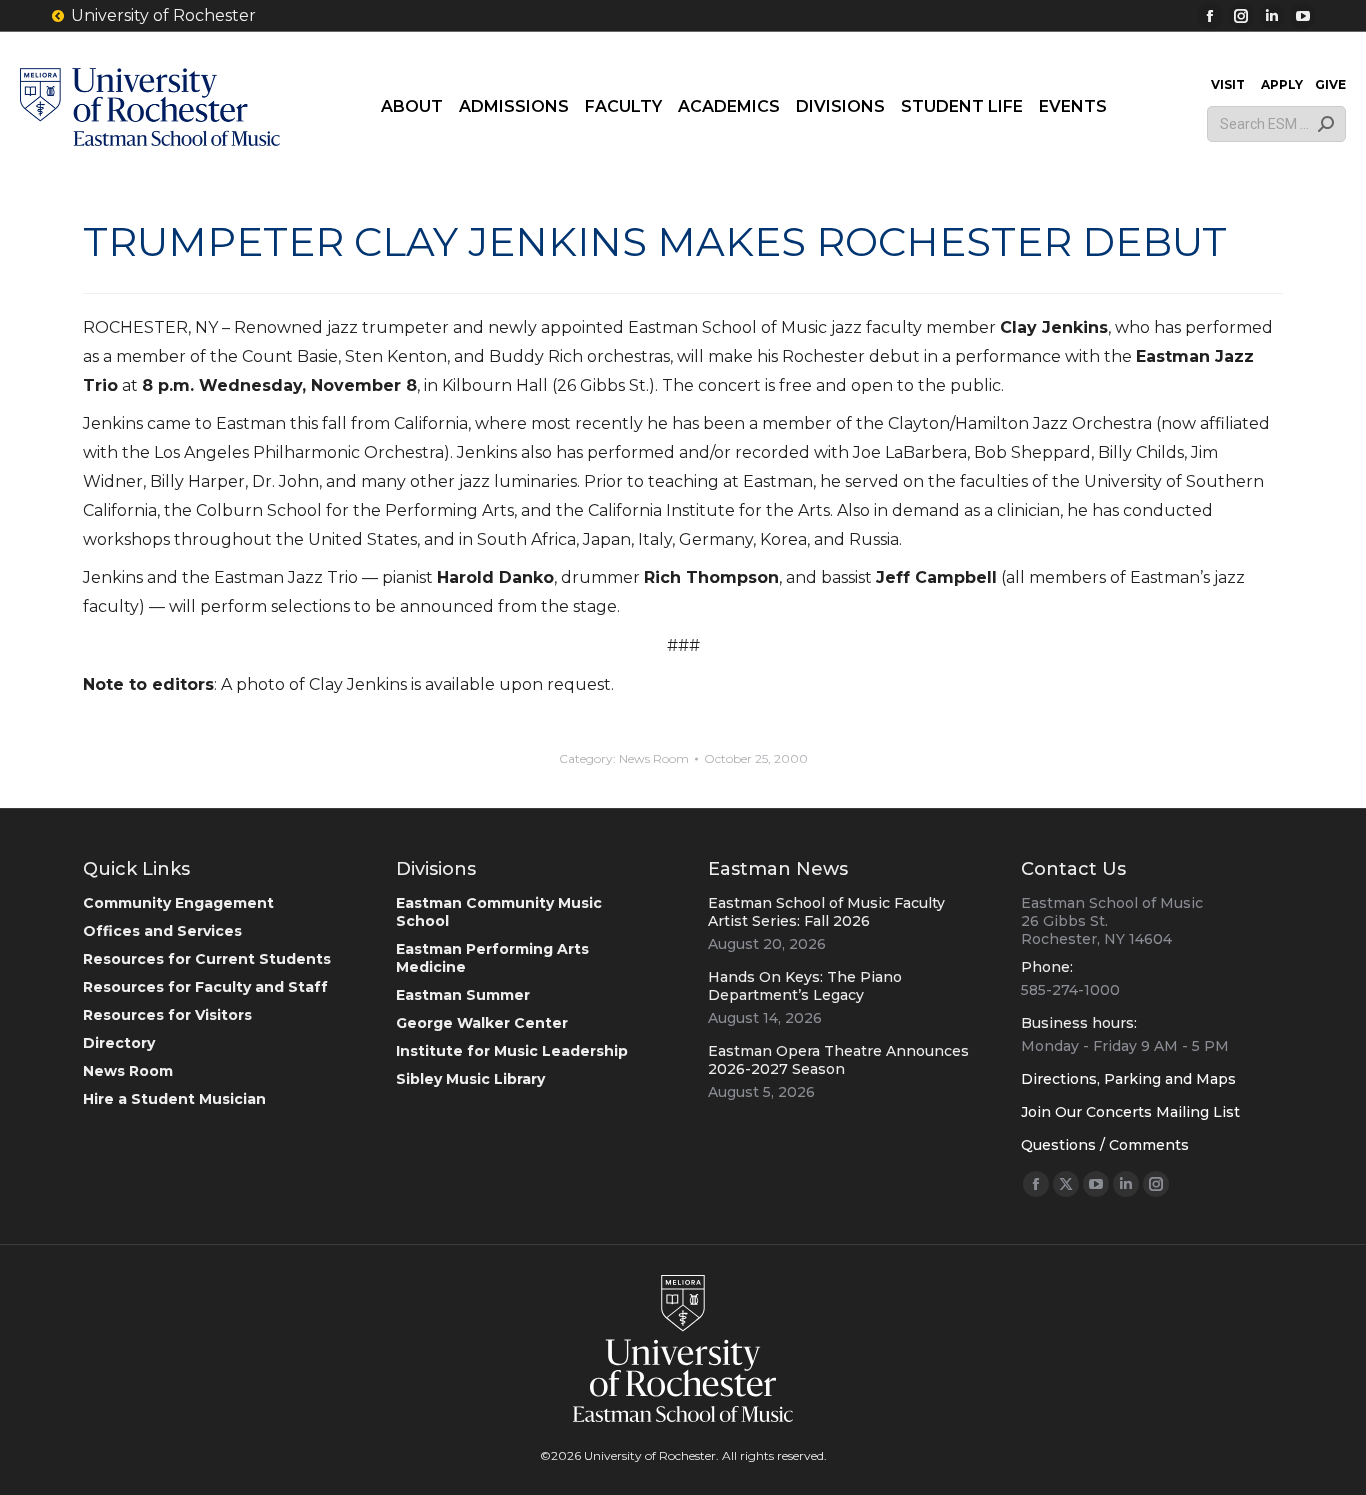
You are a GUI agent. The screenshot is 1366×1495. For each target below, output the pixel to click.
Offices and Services (162, 931)
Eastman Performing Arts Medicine (492, 958)
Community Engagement (178, 903)
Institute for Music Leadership (512, 1051)
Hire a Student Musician (174, 1099)
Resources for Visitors (167, 1015)
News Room (654, 758)
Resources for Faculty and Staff (205, 987)
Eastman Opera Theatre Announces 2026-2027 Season (838, 1060)
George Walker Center (482, 1023)
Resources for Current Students (207, 959)
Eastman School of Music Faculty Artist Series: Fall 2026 (826, 912)
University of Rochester (163, 15)
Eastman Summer (463, 995)
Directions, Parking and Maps (1128, 1079)
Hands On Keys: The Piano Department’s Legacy (805, 986)
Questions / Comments (1105, 1145)
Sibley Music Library (470, 1079)
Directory (119, 1043)
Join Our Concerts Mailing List (1130, 1112)
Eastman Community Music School (499, 912)
